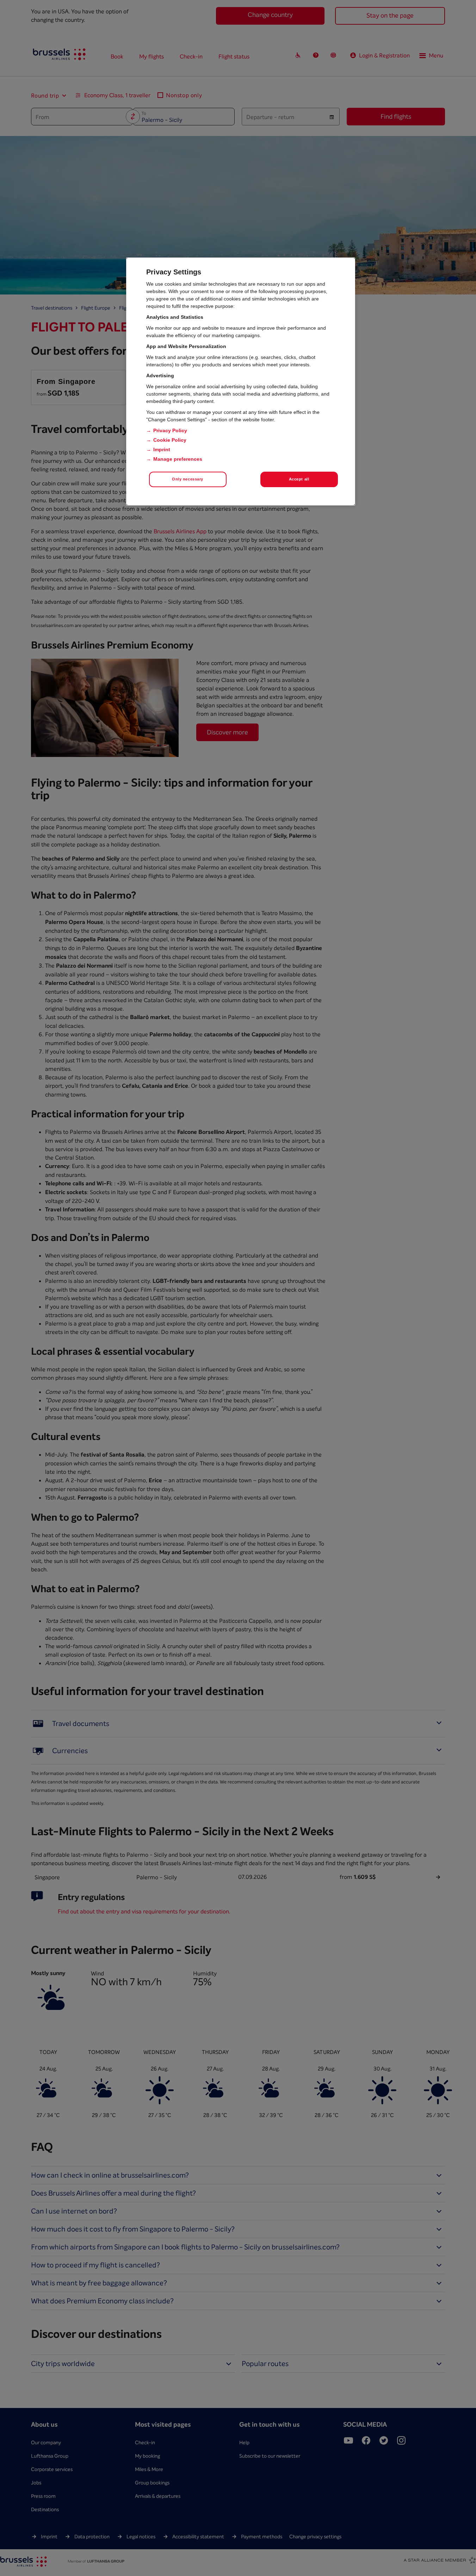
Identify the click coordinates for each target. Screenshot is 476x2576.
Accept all (299, 479)
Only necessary (188, 479)
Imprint (162, 449)
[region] (241, 381)
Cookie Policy (170, 440)
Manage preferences (178, 459)
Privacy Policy (170, 430)
